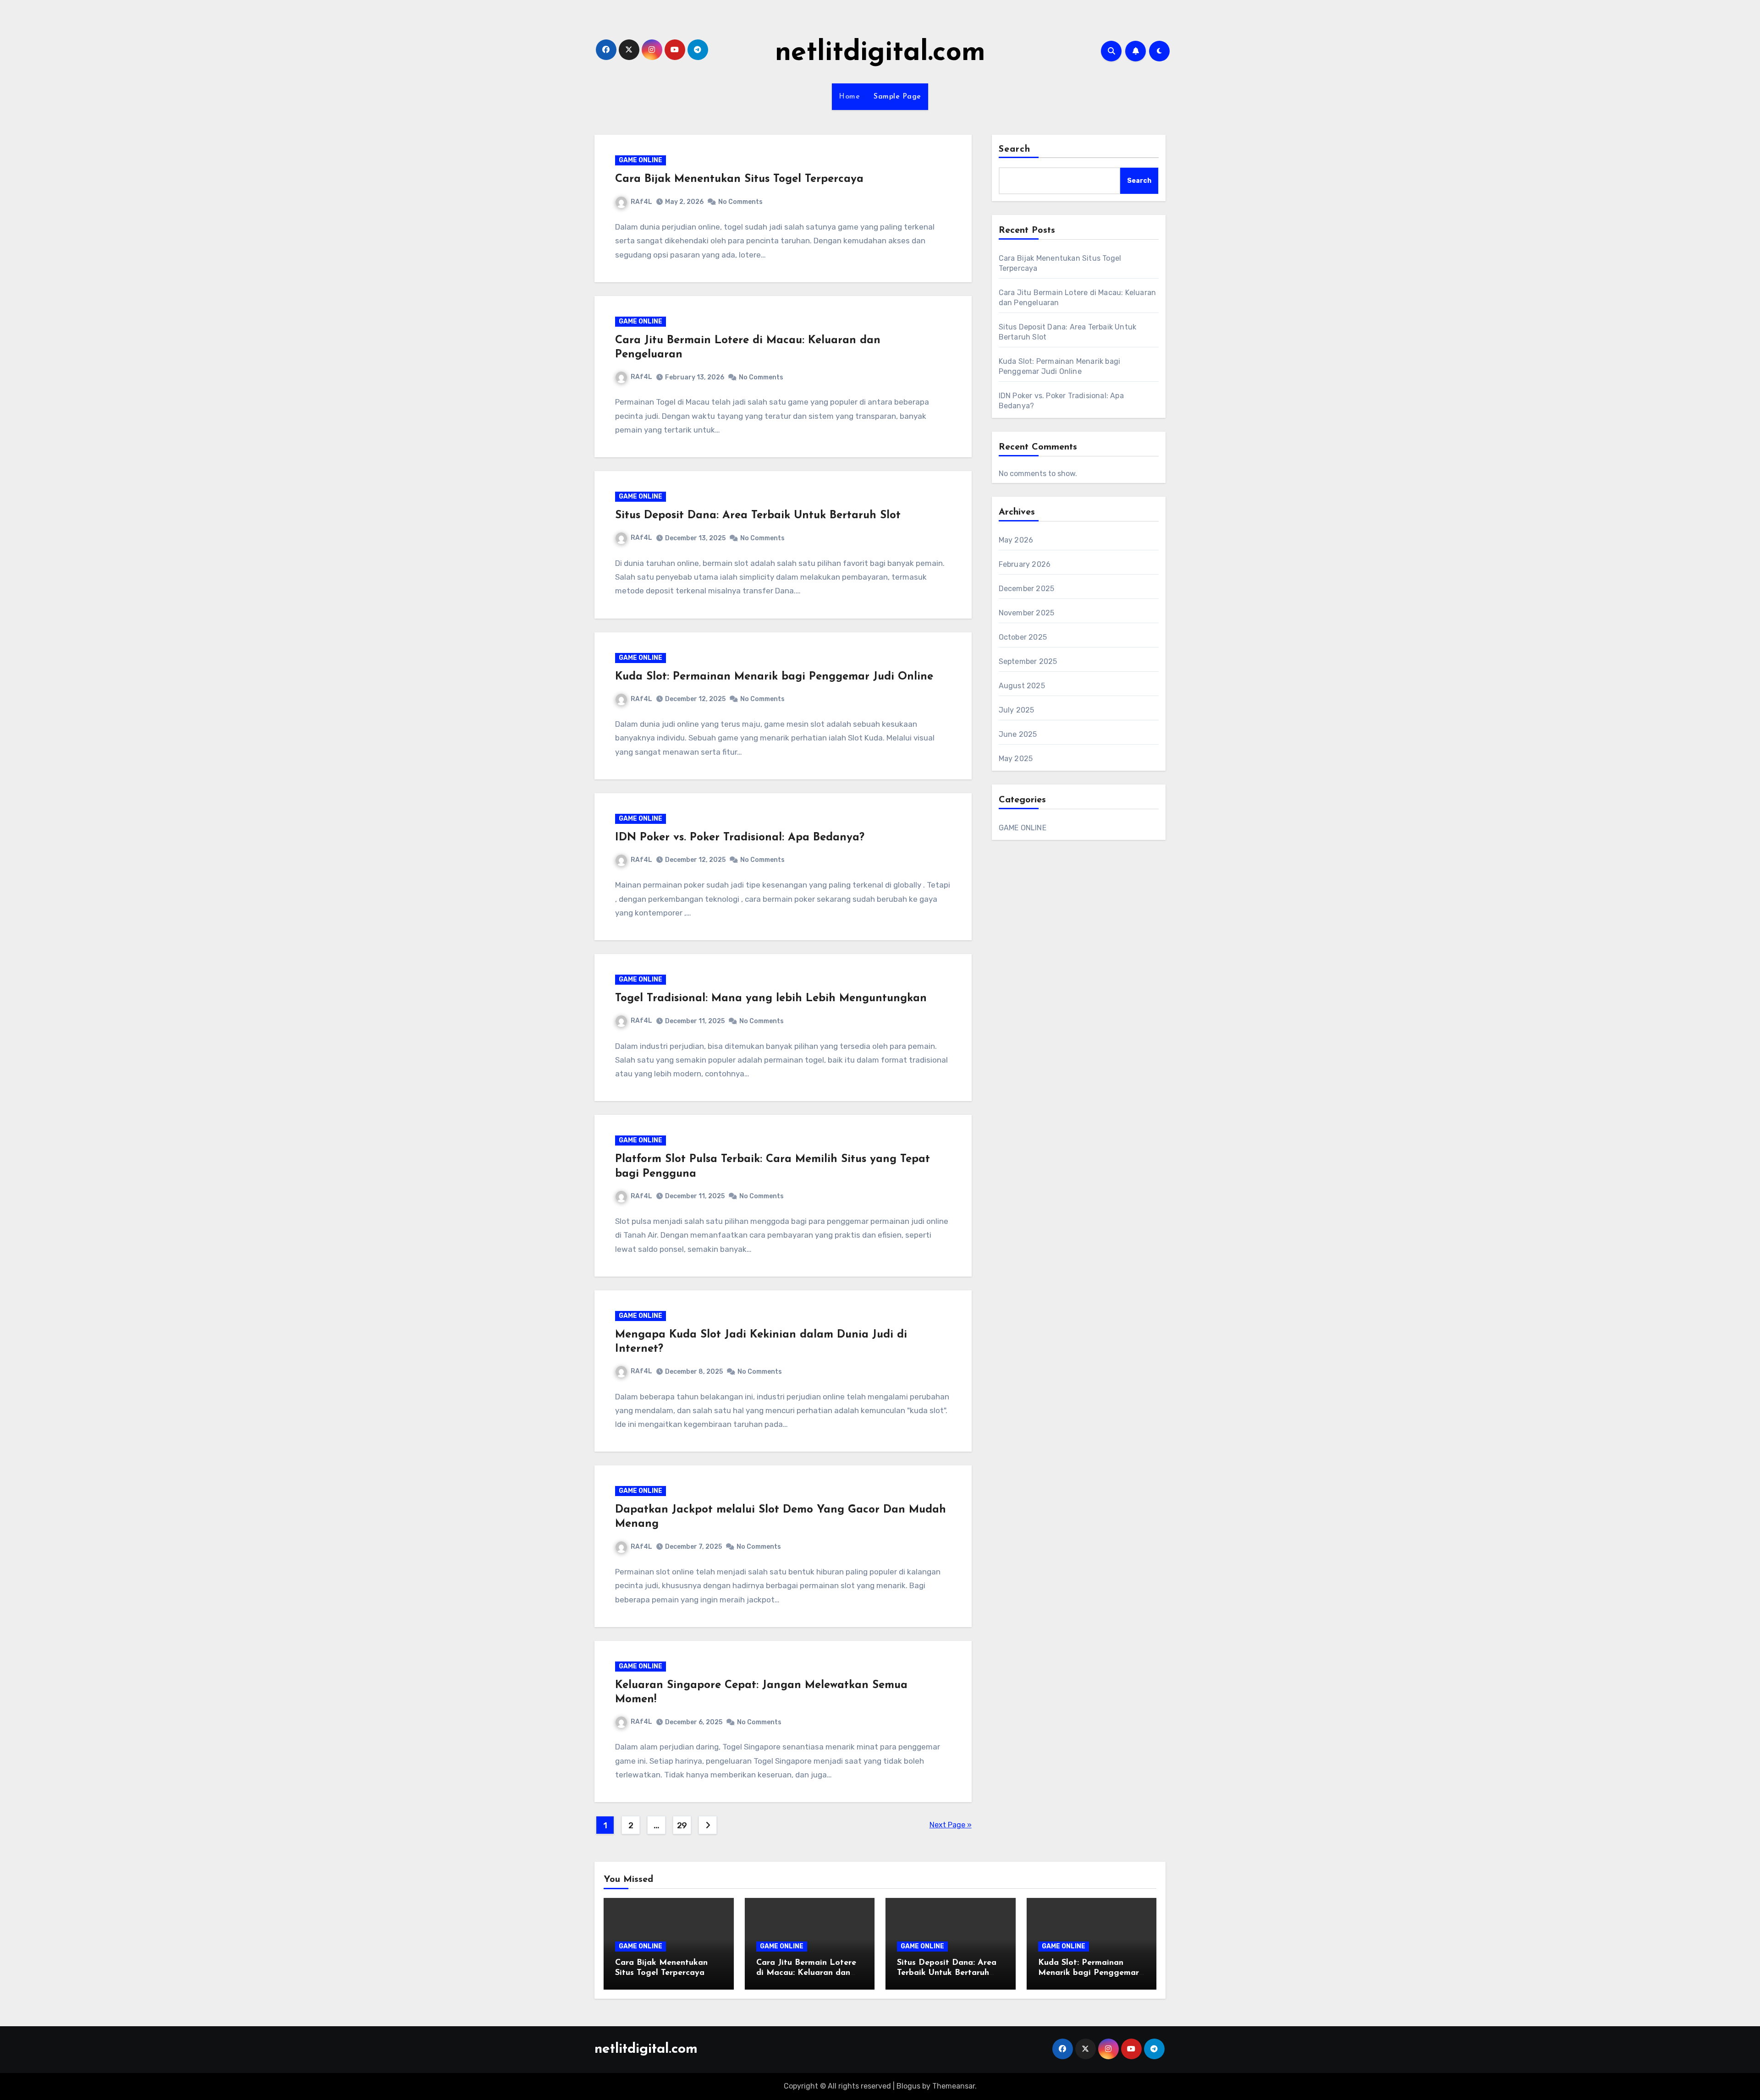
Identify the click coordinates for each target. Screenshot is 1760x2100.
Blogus (908, 2086)
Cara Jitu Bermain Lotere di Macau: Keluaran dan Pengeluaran (806, 1973)
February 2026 (1025, 564)
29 (682, 1826)
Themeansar (954, 2086)
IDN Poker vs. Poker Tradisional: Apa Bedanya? (740, 838)
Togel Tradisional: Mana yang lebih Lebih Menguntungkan (771, 998)
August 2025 (1022, 686)
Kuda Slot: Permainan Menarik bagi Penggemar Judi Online (774, 677)
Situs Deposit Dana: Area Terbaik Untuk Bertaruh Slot (758, 515)
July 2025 (1017, 710)
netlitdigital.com (880, 53)
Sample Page (897, 97)
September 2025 (1028, 661)
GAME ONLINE (641, 160)
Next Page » (951, 1825)
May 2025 (1016, 759)
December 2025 (1027, 589)
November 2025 (1027, 613)
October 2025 (1023, 637)
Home (849, 97)
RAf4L (641, 202)
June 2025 (1018, 734)
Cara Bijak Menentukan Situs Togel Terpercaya (739, 179)
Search (1015, 149)
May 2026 (1016, 540)
